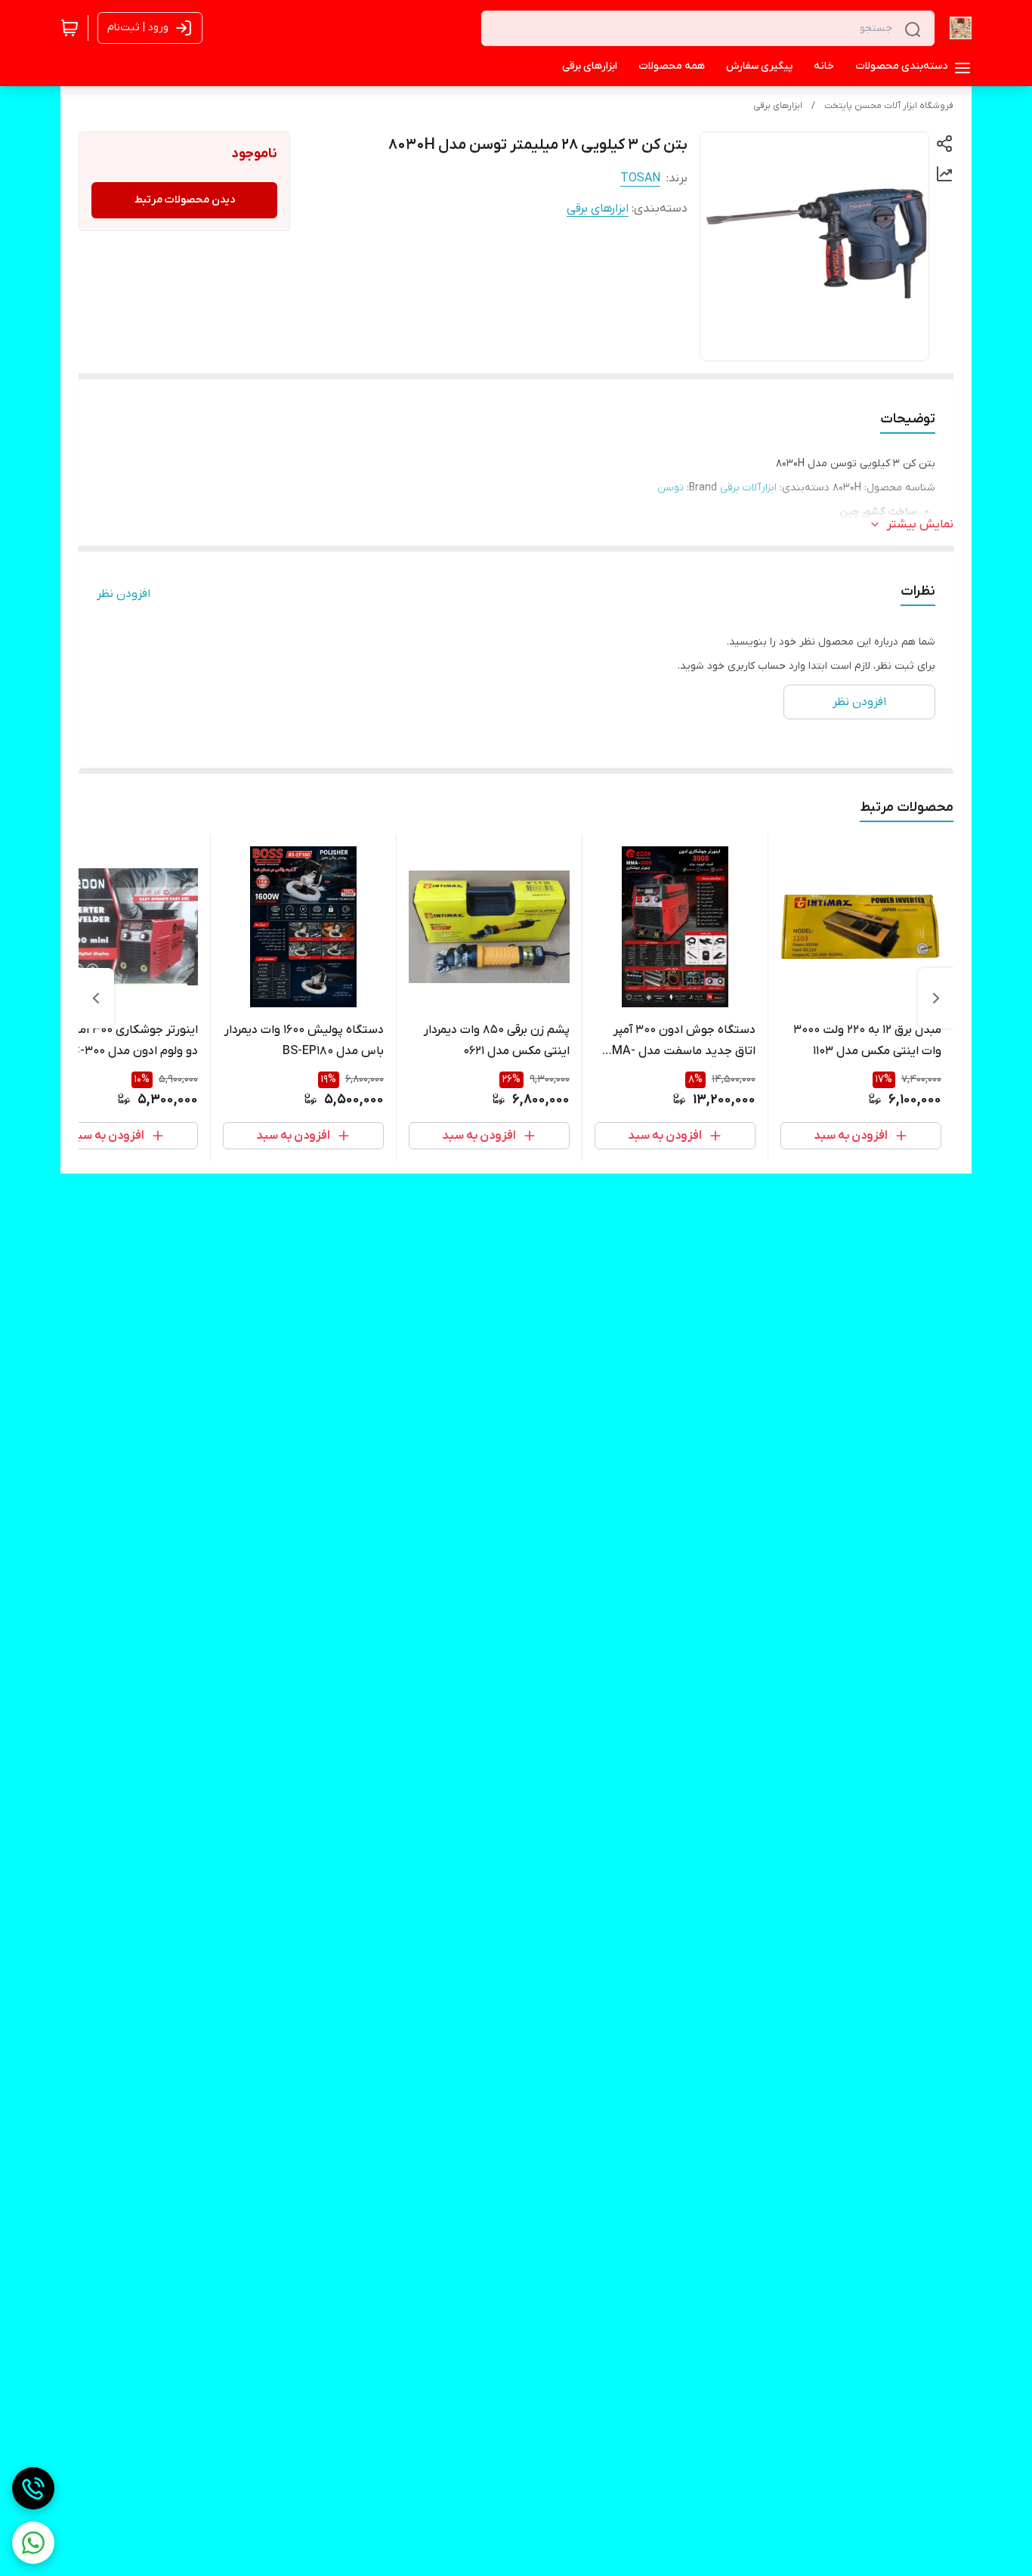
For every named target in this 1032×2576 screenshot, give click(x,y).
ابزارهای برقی (778, 106)
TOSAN (640, 178)
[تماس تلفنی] (33, 2488)
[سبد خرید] (70, 28)
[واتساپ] (33, 2543)
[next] (96, 998)
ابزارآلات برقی (748, 488)
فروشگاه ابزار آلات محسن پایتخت (889, 106)
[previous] (936, 998)
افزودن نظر (124, 594)
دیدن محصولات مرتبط (185, 200)
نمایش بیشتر (920, 524)
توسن (670, 488)
